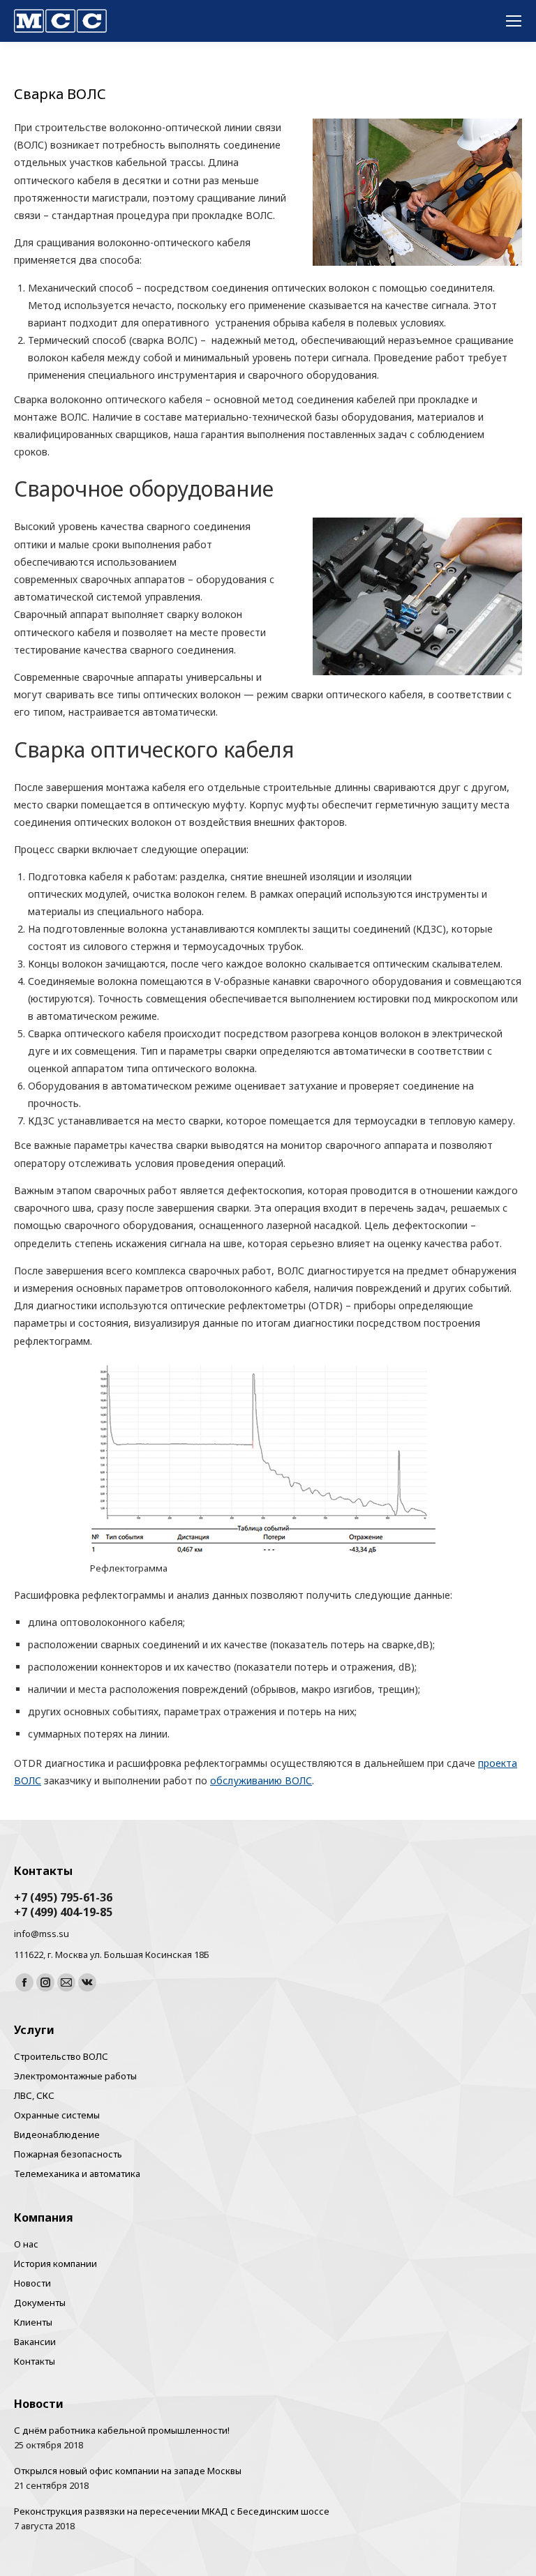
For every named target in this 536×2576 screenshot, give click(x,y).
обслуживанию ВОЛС (261, 1780)
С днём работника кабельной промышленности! (122, 2430)
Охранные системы (57, 2115)
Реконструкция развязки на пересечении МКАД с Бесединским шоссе (172, 2511)
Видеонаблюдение (57, 2134)
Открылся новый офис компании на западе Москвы (128, 2471)
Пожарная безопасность (68, 2154)
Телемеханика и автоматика (77, 2174)
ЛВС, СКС (34, 2095)
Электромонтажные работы (75, 2076)
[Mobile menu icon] (514, 21)
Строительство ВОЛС (61, 2056)
